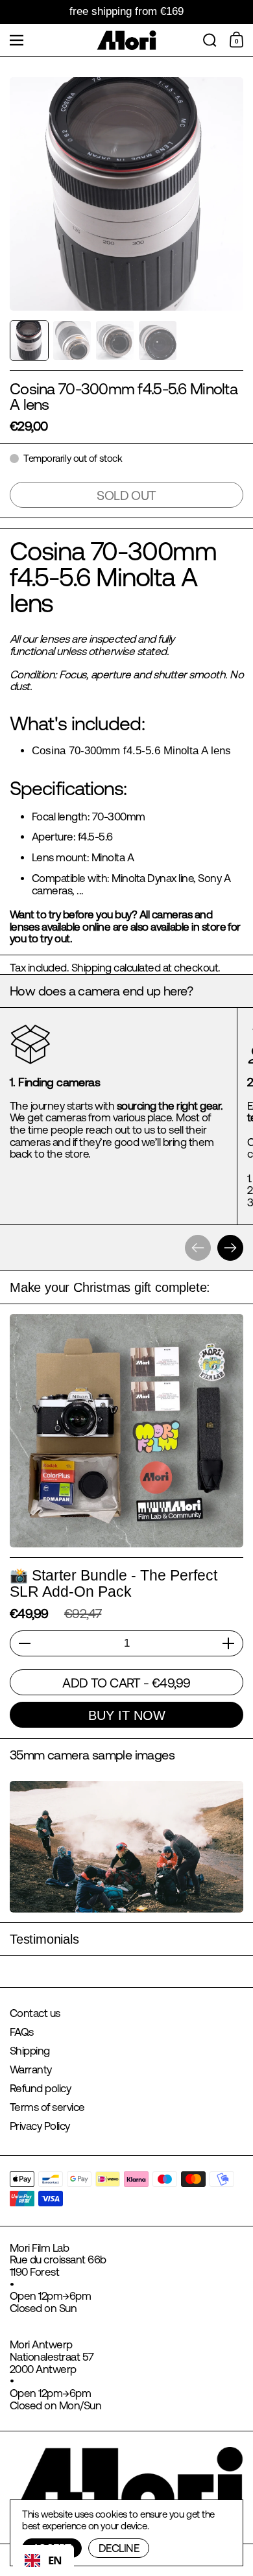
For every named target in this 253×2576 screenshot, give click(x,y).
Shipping (91, 968)
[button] (210, 40)
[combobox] (43, 2560)
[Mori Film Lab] (127, 40)
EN (55, 2560)
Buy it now (127, 1715)
